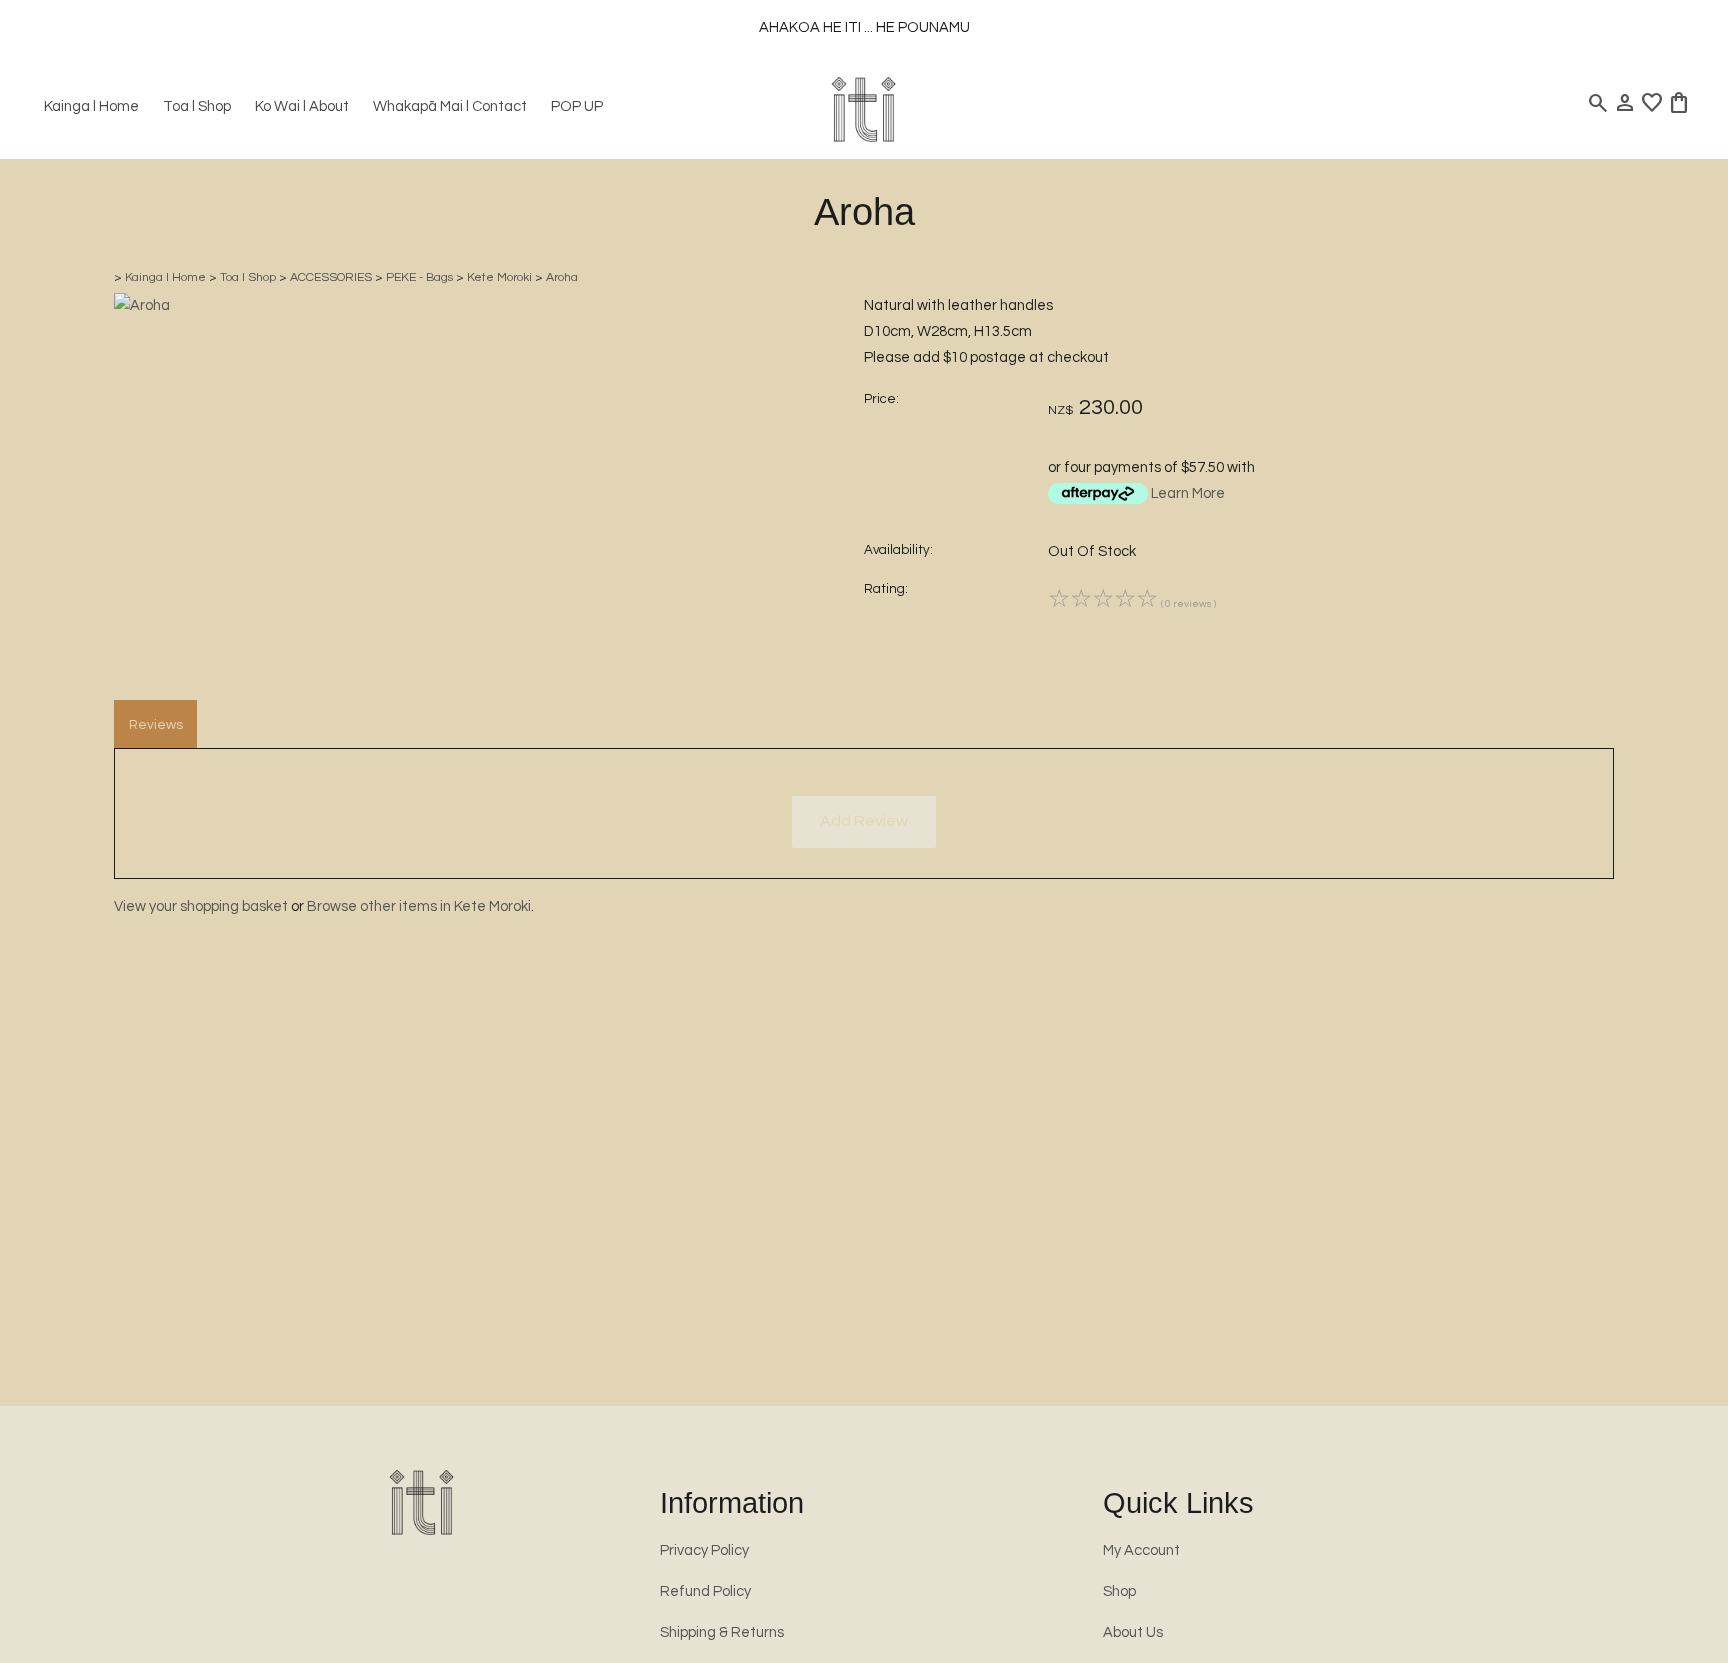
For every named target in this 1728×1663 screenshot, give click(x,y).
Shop (1119, 1591)
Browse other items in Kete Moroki (419, 906)
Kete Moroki (499, 277)
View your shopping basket (201, 906)
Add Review (864, 821)
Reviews (156, 725)
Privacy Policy (704, 1550)
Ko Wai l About (302, 106)
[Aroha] (142, 305)
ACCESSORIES (331, 277)
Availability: (898, 550)
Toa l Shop (197, 106)
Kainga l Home (91, 106)
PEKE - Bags (419, 277)
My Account (1141, 1550)
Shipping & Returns (722, 1632)
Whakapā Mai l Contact (450, 106)
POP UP (577, 106)
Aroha (562, 277)
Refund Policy (705, 1591)
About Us (1133, 1632)
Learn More (1188, 493)
